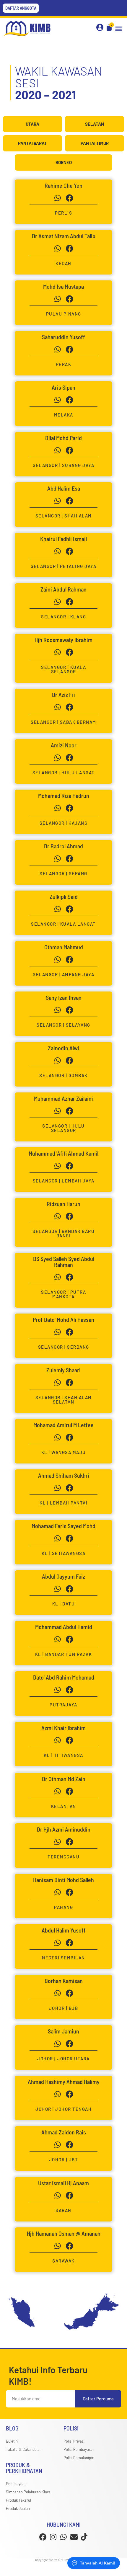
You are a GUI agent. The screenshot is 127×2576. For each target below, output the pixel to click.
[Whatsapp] (58, 198)
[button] (119, 29)
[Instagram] (53, 2537)
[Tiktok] (84, 2537)
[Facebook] (43, 2537)
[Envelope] (74, 2537)
